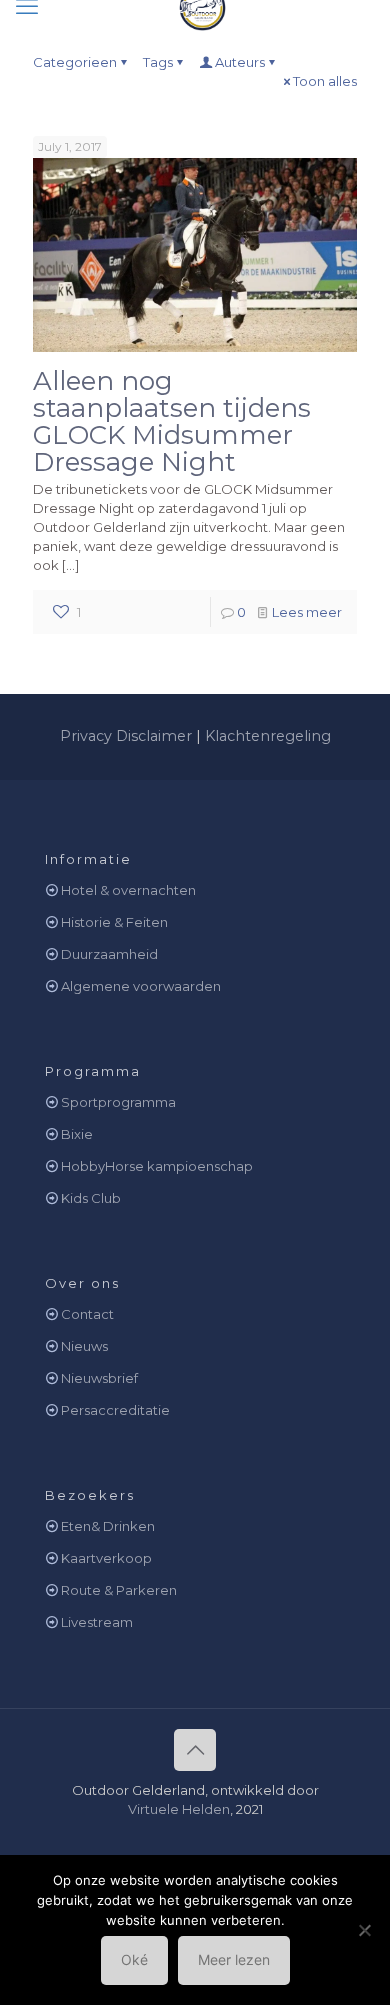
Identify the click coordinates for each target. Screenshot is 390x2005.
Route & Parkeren (119, 1590)
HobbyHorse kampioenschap (157, 1166)
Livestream (97, 1622)
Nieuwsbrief (99, 1378)
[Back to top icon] (195, 1750)
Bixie (77, 1134)
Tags (158, 62)
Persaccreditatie (115, 1410)
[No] (365, 1930)
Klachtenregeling (268, 736)
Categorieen (75, 62)
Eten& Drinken (108, 1526)
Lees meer (307, 612)
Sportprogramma (118, 1102)
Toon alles (325, 81)
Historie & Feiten (114, 922)
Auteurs (240, 62)
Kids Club (91, 1198)
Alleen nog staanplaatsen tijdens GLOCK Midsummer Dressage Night (172, 421)
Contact (87, 1314)
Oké (134, 1959)
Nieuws (84, 1346)
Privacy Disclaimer (126, 736)
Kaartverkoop (106, 1558)
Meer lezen (234, 1959)
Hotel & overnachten (128, 890)
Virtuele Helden (179, 1809)
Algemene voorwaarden (141, 986)
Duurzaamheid (109, 954)
